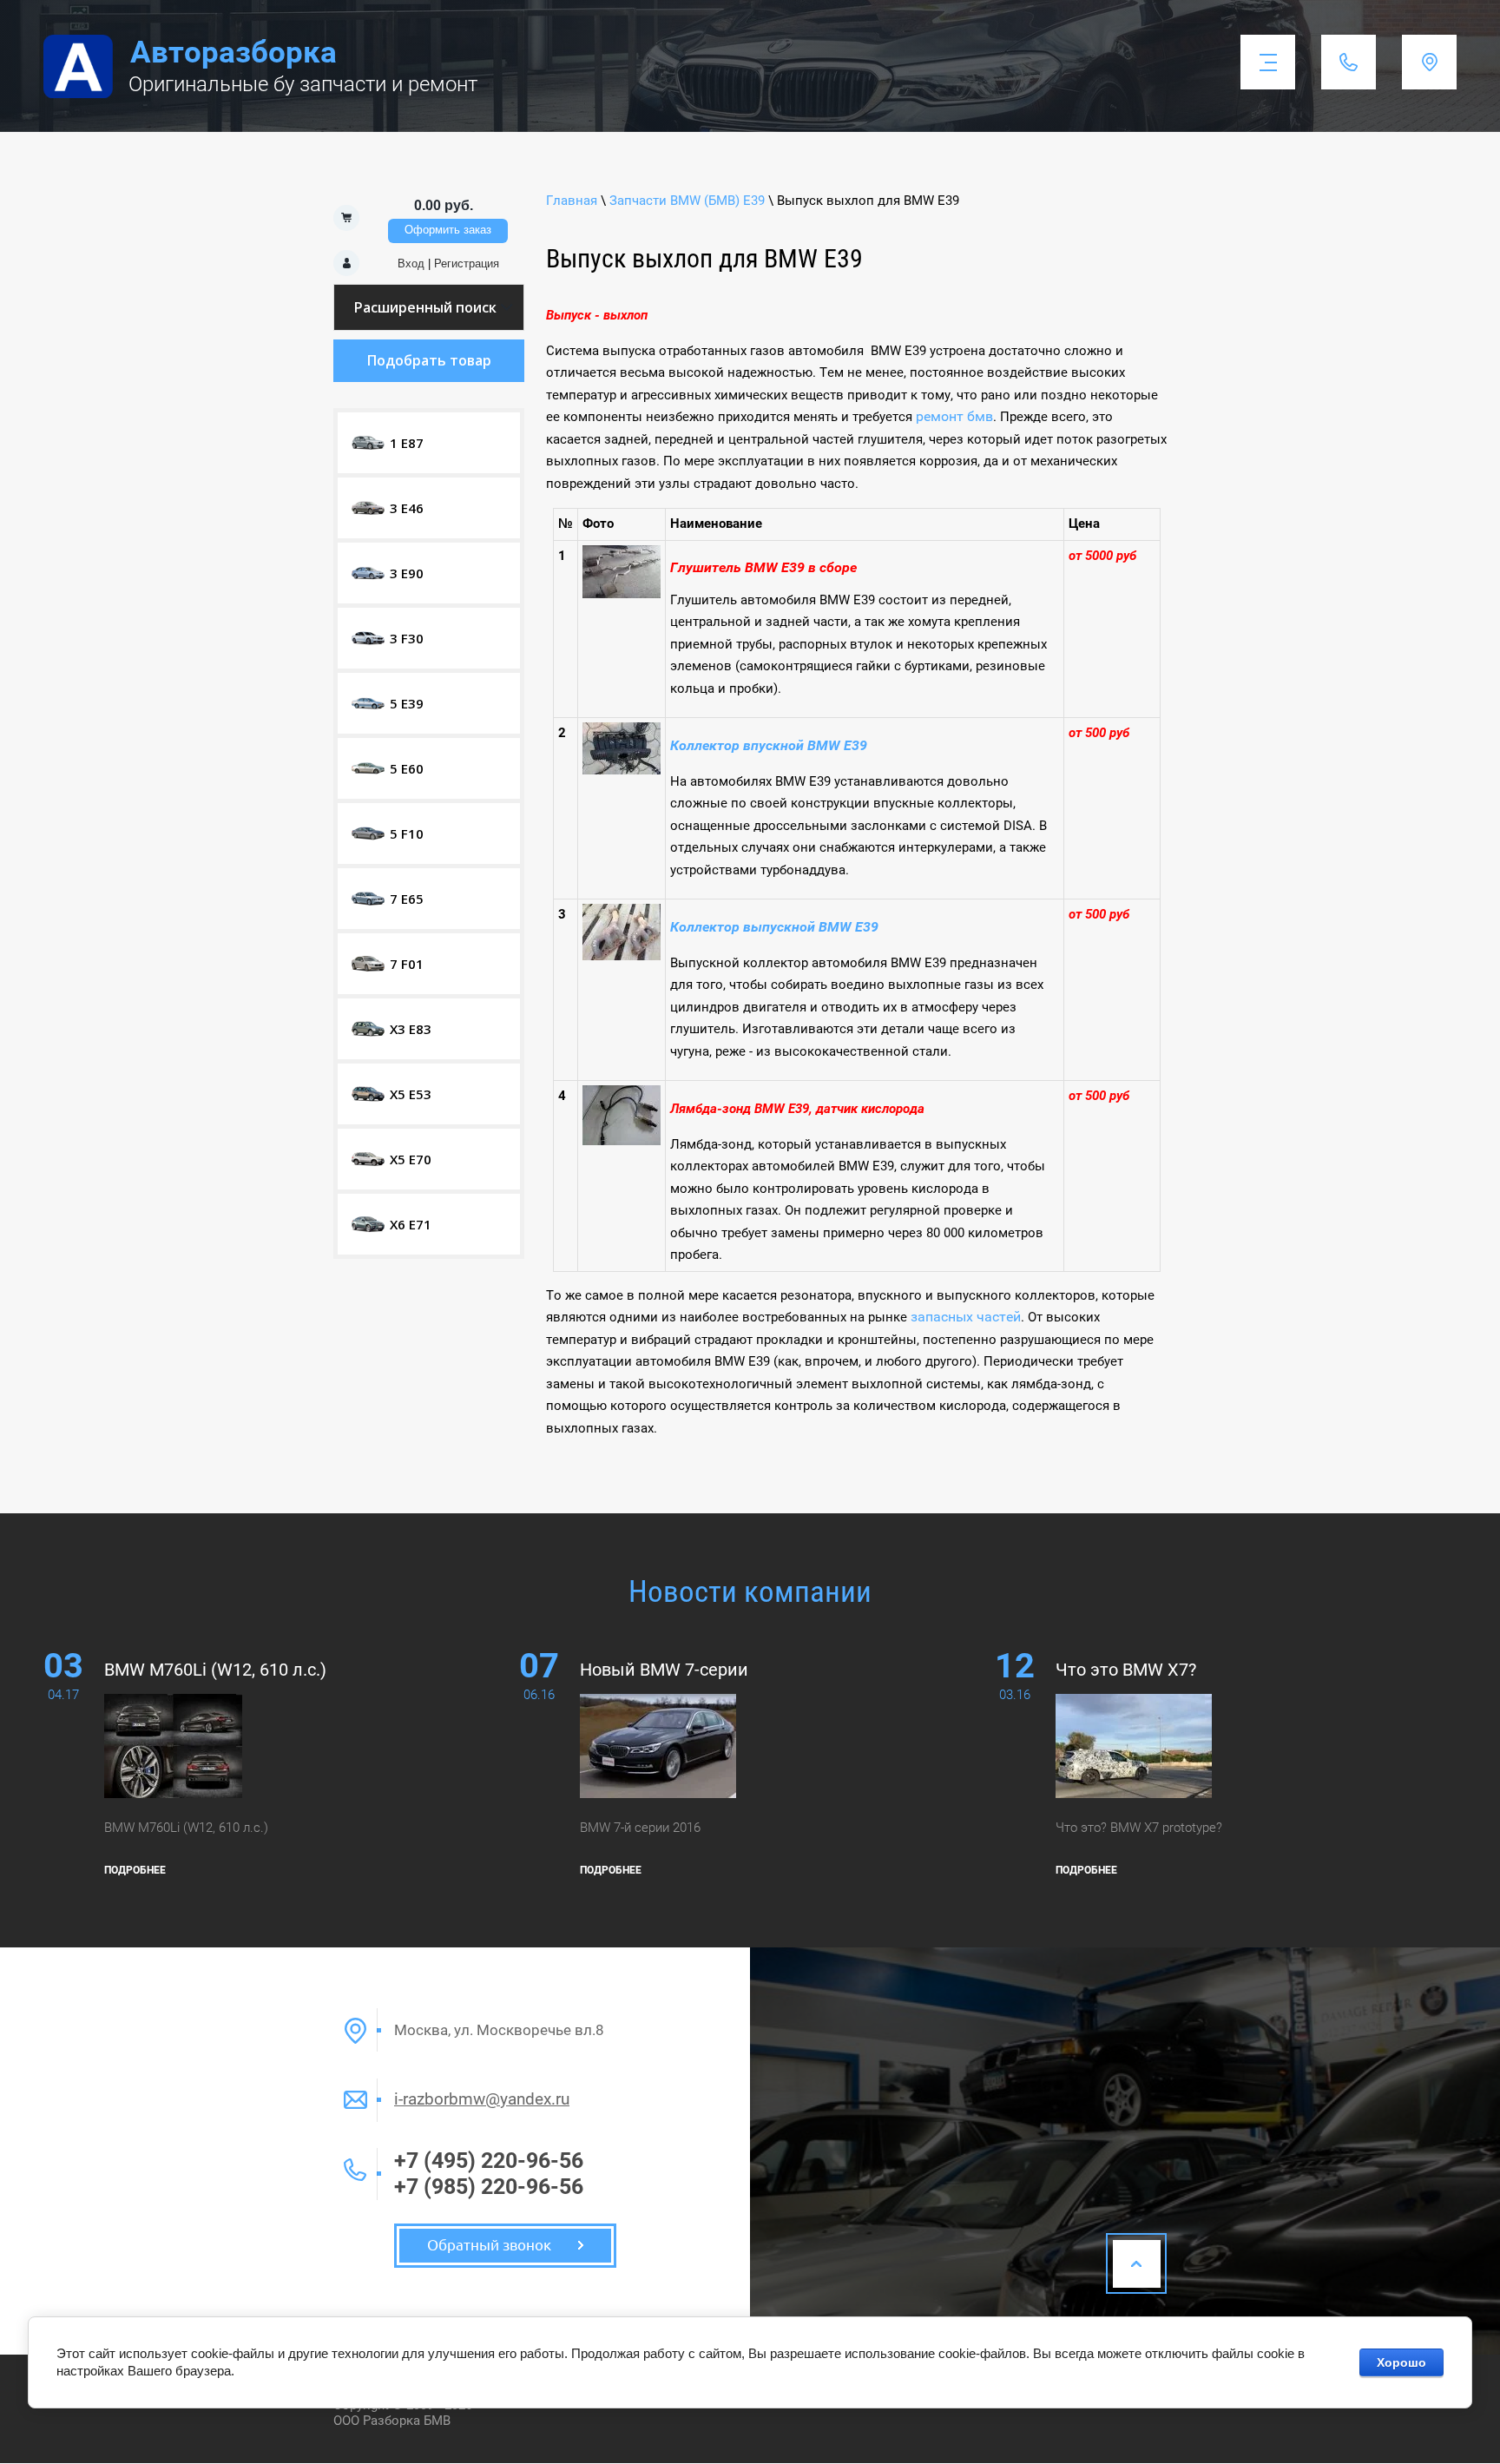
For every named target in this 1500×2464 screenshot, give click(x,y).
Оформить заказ (448, 230)
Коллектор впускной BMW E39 (769, 745)
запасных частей (966, 1317)
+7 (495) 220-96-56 (489, 2161)
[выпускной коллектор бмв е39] (622, 955)
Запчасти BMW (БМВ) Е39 (687, 201)
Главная (572, 201)
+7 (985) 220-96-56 (489, 2187)
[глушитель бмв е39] (622, 593)
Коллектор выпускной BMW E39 (774, 927)
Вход (411, 264)
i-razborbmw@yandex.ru (482, 2099)
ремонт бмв (954, 416)
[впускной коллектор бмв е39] (622, 770)
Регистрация (467, 264)
